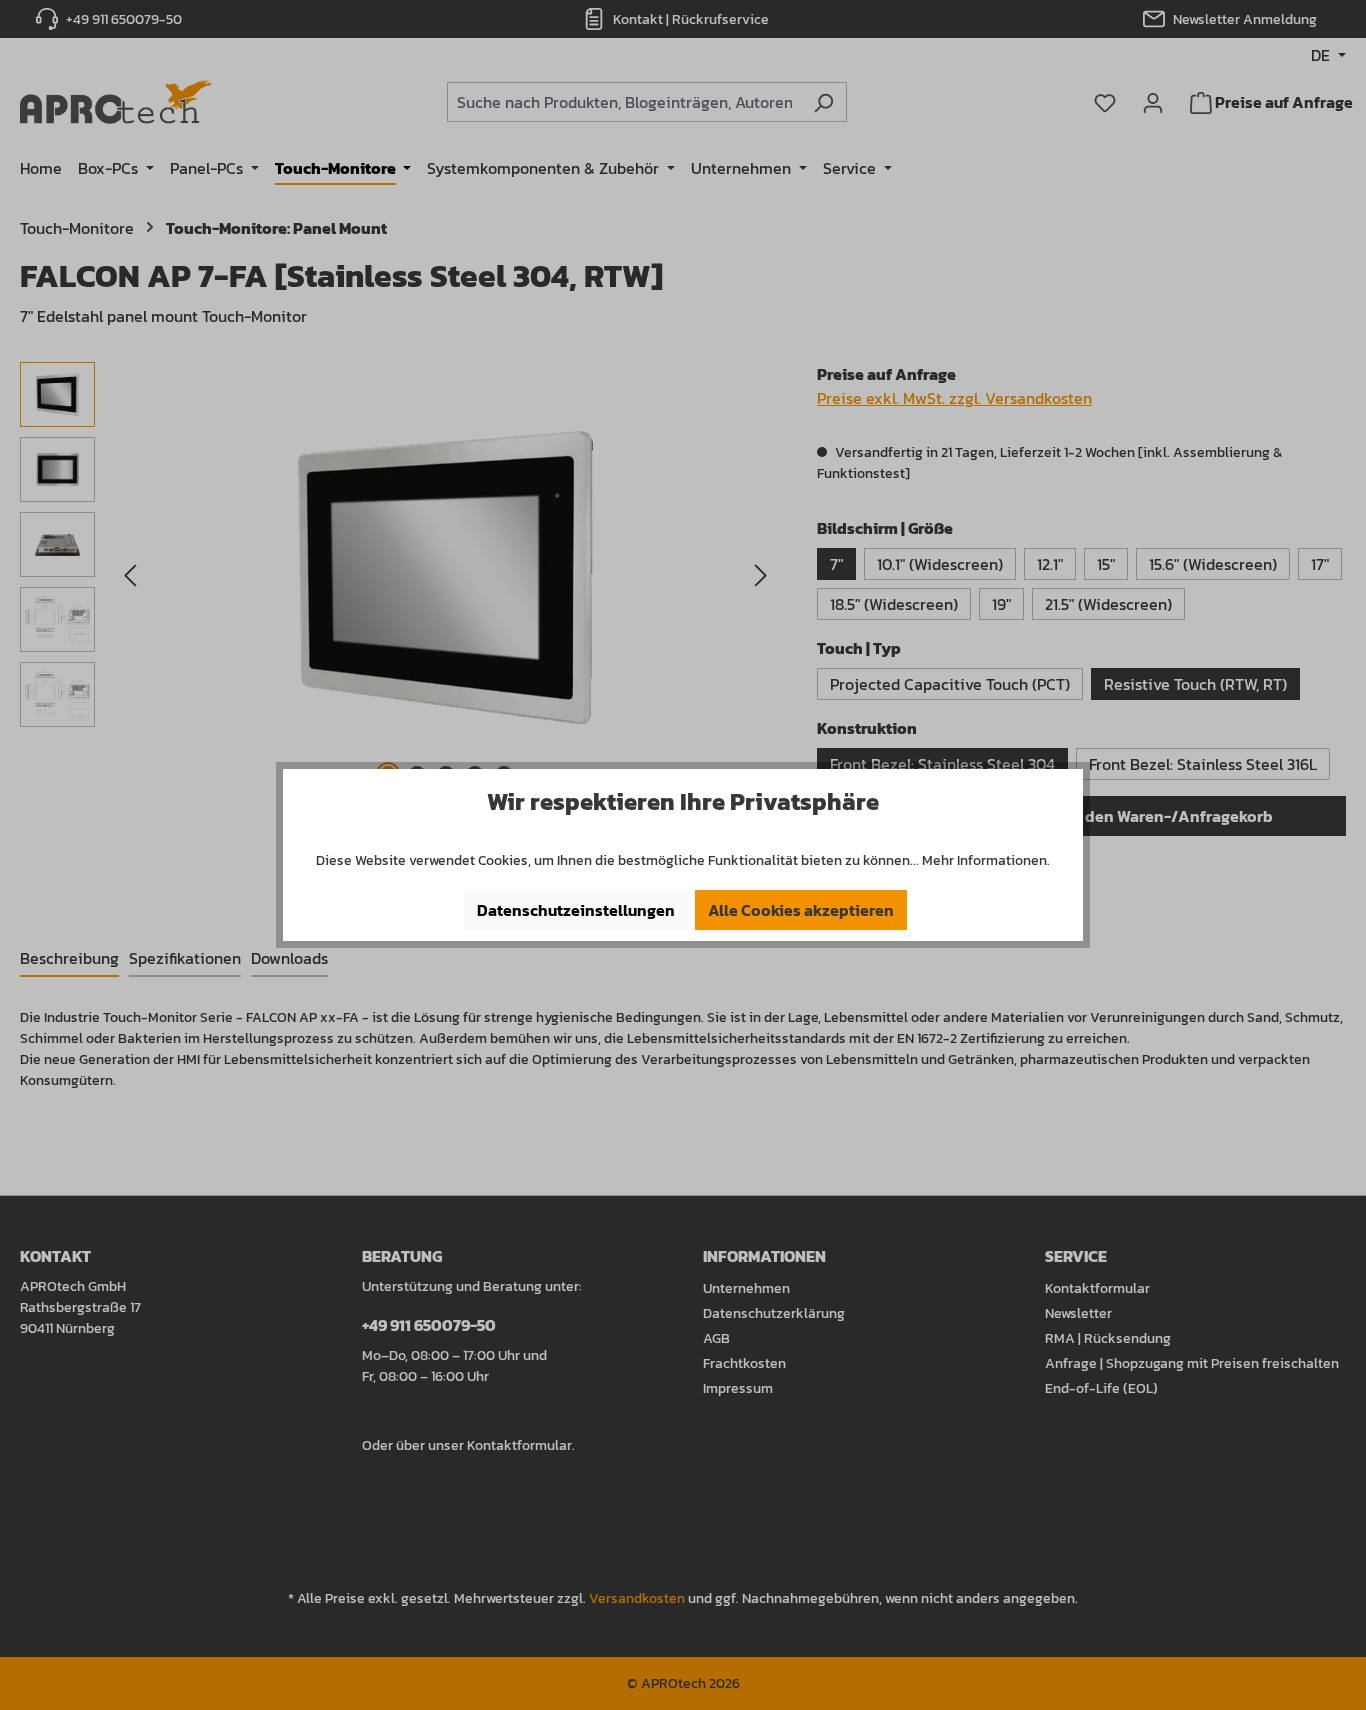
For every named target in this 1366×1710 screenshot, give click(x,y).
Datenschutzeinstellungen (576, 910)
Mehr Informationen (984, 860)
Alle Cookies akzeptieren (801, 910)
